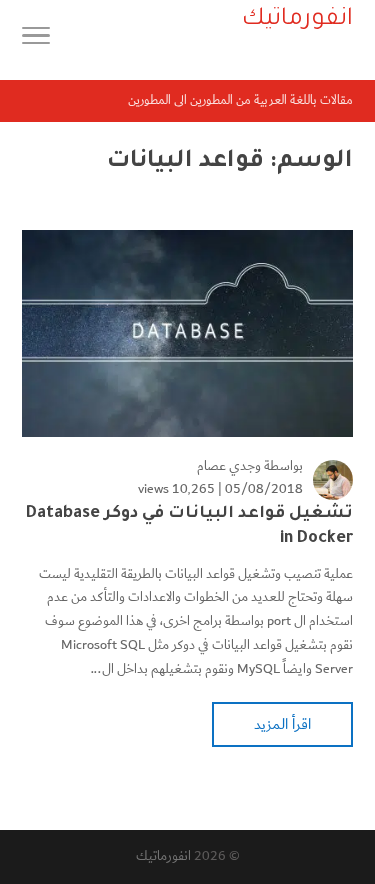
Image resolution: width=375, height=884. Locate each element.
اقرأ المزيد (282, 724)
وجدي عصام (229, 466)
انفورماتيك (163, 856)
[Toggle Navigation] (36, 40)
